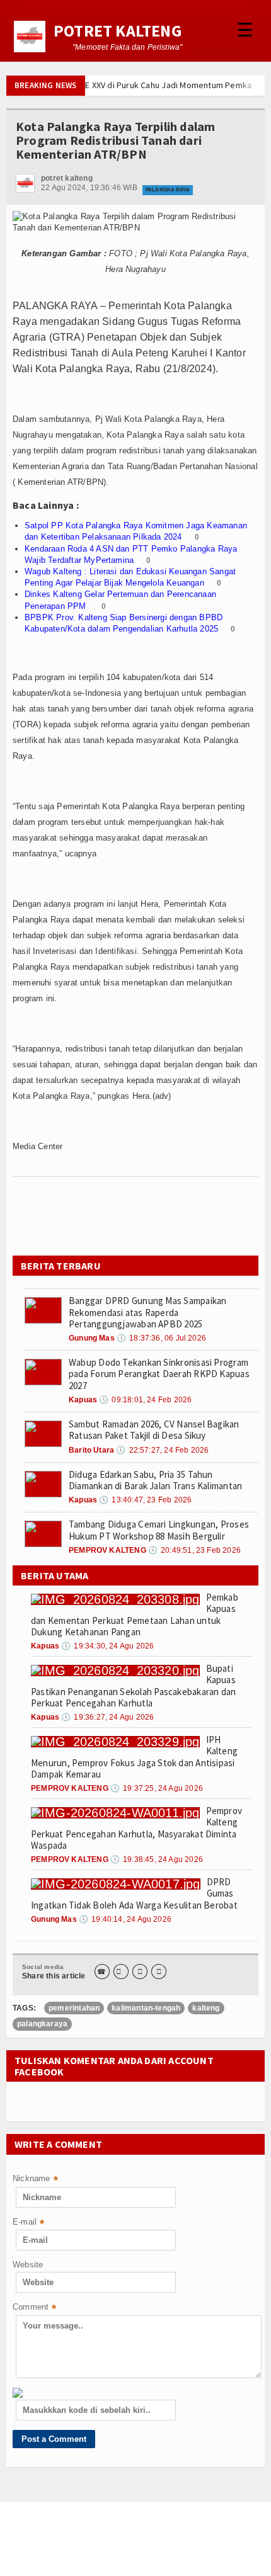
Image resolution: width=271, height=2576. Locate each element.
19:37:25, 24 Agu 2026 (157, 1788)
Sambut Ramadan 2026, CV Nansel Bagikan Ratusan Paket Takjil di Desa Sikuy (154, 1430)
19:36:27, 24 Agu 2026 (107, 1717)
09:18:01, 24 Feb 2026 (145, 1400)
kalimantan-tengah (146, 2008)
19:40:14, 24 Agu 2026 (125, 1919)
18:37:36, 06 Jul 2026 (161, 1338)
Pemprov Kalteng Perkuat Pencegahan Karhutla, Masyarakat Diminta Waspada (136, 1828)
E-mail (28, 2223)
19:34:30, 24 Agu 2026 (107, 1646)
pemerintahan (74, 2008)
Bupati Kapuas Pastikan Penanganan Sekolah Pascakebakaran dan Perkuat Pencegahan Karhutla (133, 1686)
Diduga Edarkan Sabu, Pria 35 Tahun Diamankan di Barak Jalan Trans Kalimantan (155, 1480)
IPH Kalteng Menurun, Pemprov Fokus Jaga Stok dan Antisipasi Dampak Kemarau (134, 1757)
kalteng (206, 2008)
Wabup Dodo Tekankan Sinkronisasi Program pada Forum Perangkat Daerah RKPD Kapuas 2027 (159, 1374)
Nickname (35, 2180)
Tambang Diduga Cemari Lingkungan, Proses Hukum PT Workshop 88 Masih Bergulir (159, 1530)
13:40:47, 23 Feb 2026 (145, 1500)
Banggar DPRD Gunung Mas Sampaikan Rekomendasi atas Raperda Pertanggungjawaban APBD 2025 (147, 1312)
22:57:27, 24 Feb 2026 (162, 1450)
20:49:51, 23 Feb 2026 (194, 1550)
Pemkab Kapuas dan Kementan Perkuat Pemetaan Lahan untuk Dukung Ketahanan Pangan (135, 1614)
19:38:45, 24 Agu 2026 (157, 1859)
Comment (35, 2308)
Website (28, 2265)
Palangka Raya (168, 190)
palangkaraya (42, 2024)
